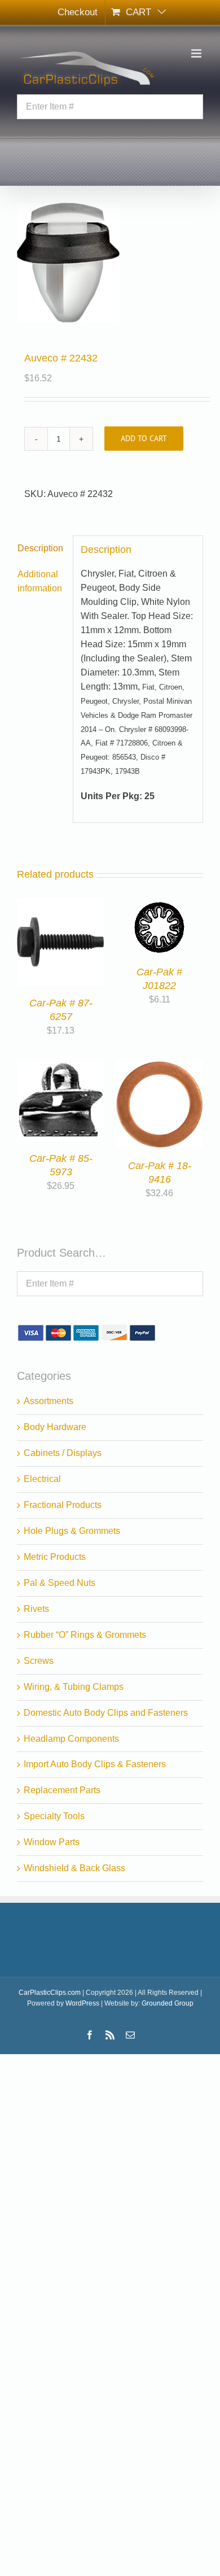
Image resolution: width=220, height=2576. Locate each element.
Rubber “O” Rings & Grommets (85, 1635)
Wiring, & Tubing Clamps (74, 1687)
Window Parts (52, 1842)
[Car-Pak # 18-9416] (159, 1067)
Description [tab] (40, 548)
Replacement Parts (62, 1790)
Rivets (36, 1609)
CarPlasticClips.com (50, 1993)
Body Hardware (55, 1427)
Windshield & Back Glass (74, 1868)
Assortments (49, 1401)
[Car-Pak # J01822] (159, 905)
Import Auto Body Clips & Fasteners (95, 1764)
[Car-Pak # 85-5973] (61, 1067)
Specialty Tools (54, 1816)
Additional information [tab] (40, 581)
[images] (110, 263)
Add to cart (144, 438)
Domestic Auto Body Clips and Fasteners (106, 1713)
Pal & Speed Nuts (60, 1583)
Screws (39, 1661)
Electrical (42, 1479)
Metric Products (55, 1557)
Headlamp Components (71, 1739)
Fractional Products (63, 1505)
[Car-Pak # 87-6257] (61, 905)
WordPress (82, 2003)
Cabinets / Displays (63, 1453)
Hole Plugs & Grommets (72, 1531)
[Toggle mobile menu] (197, 53)
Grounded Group (168, 2003)
